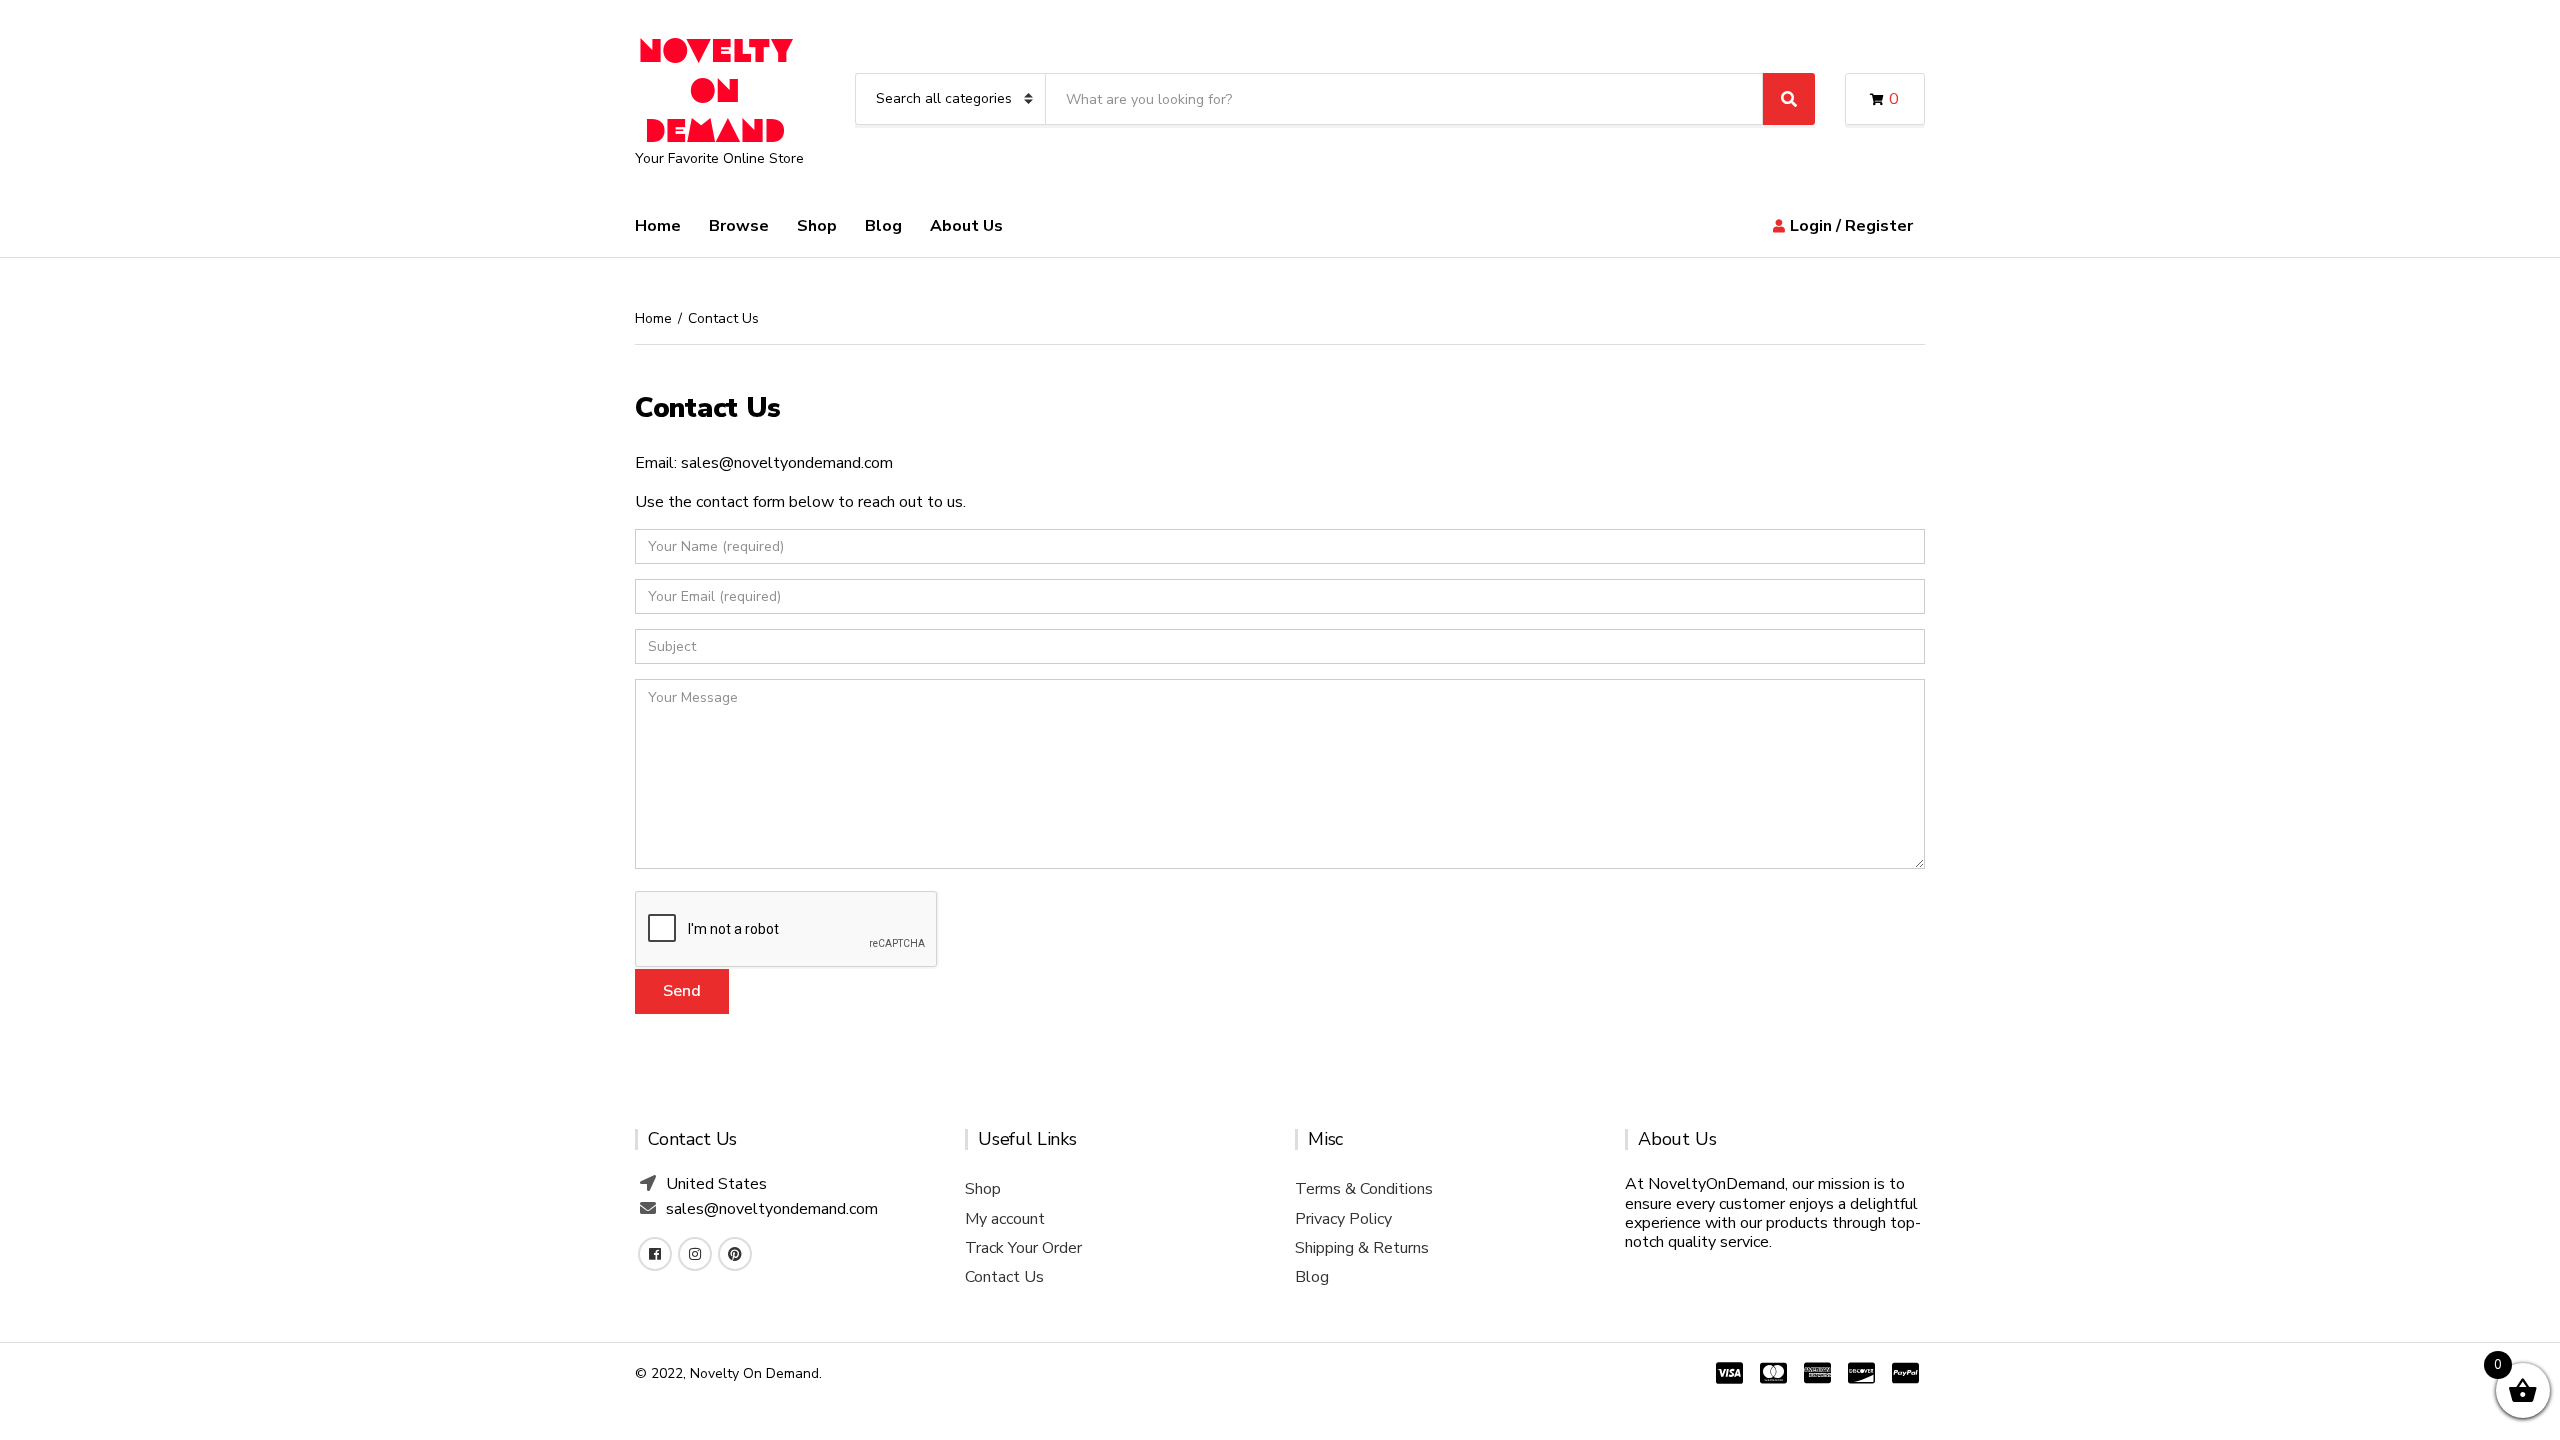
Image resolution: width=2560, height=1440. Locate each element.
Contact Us (1004, 1277)
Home (658, 226)
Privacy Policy (1343, 1219)
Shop (817, 226)
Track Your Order (1023, 1248)
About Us (966, 226)
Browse (739, 226)
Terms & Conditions (1364, 1189)
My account (1005, 1219)
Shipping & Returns (1362, 1248)
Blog (883, 226)
